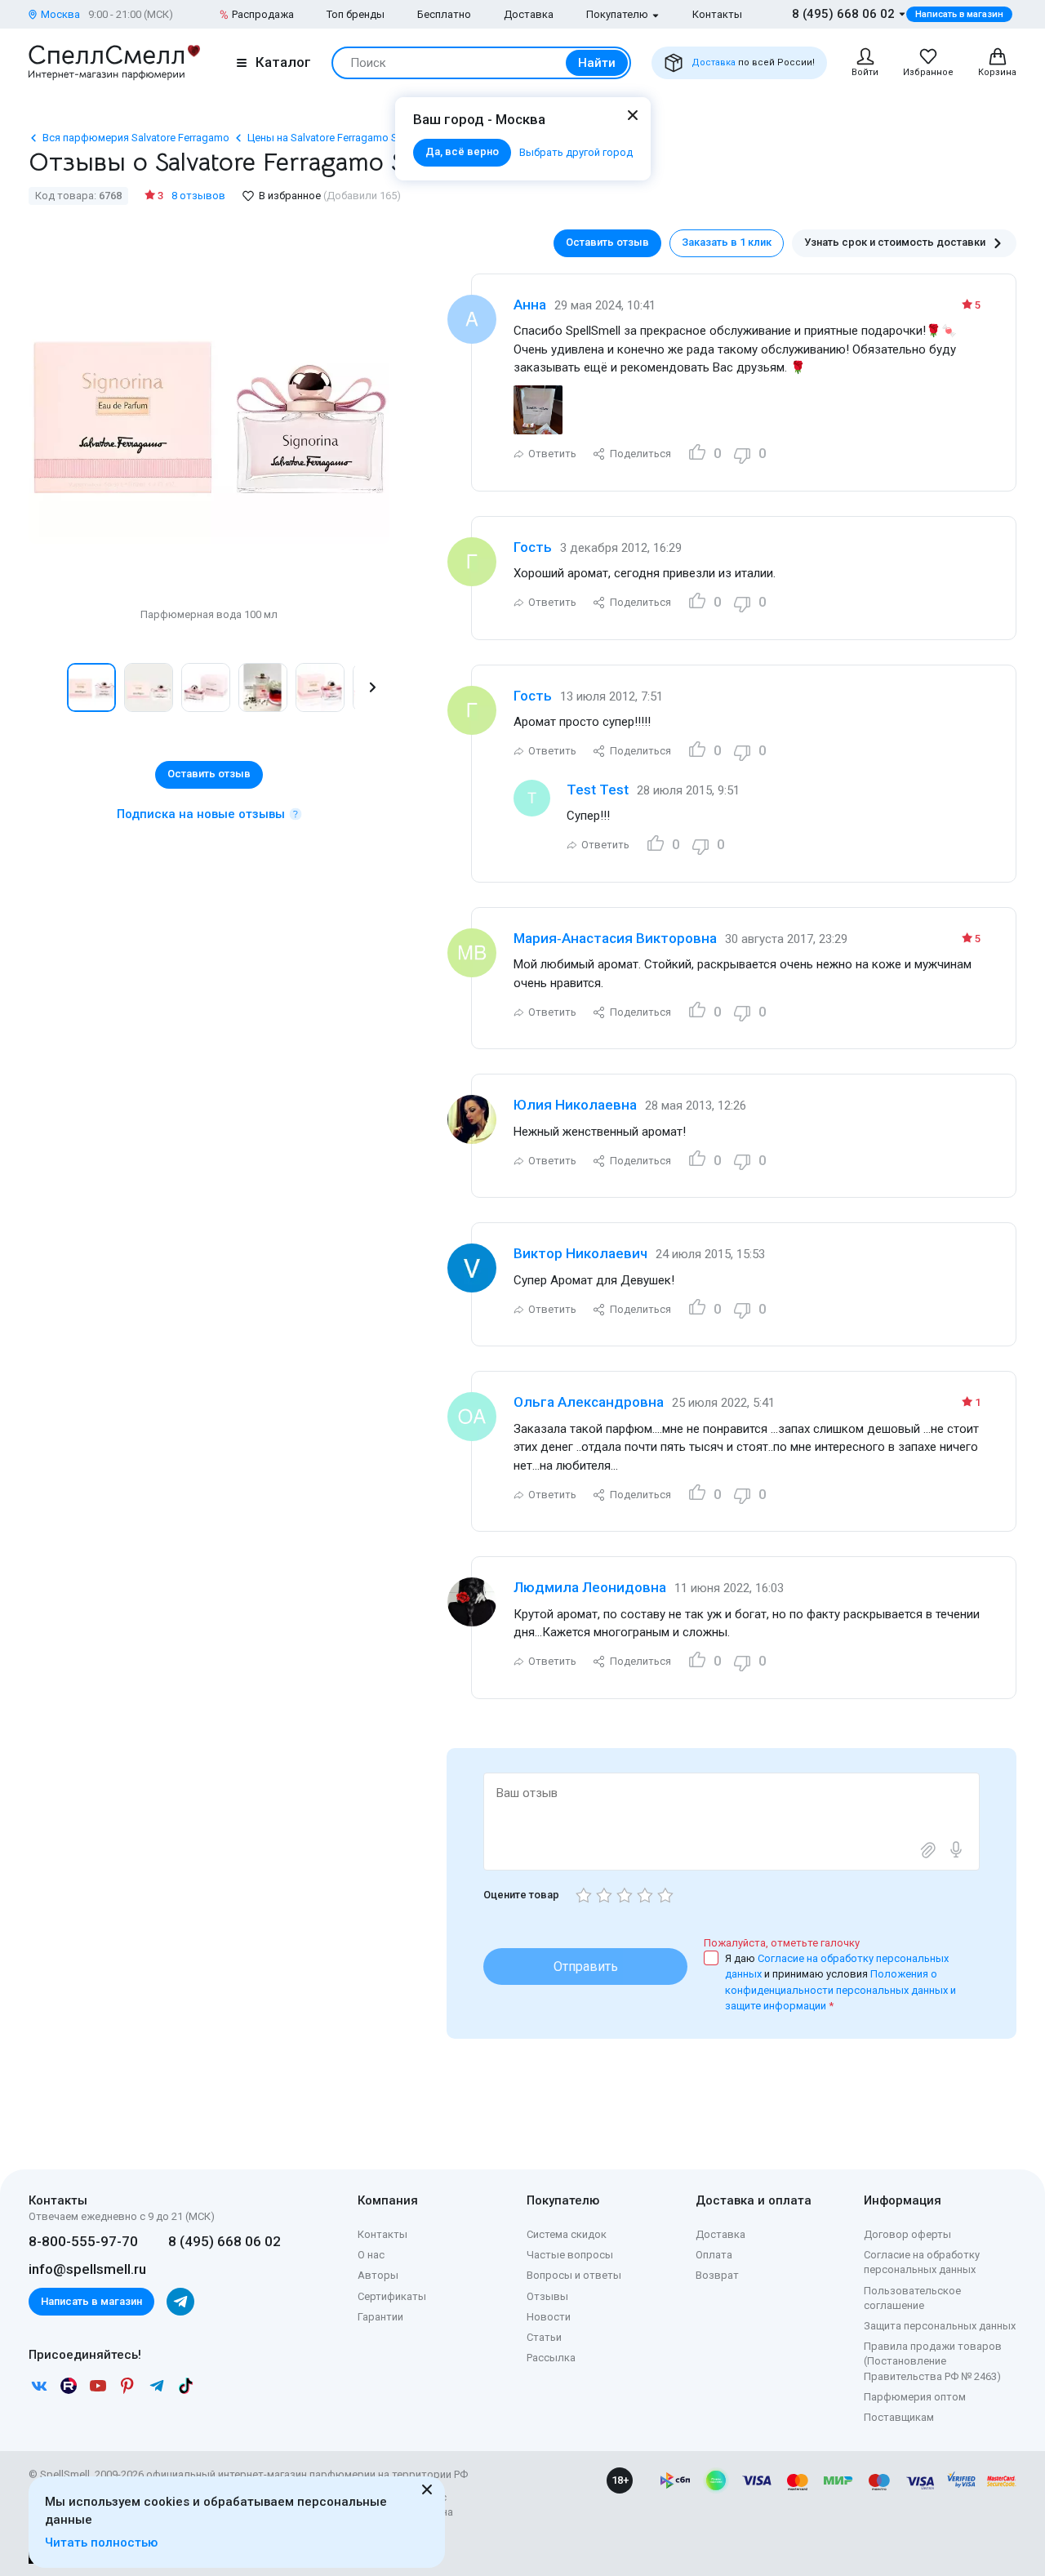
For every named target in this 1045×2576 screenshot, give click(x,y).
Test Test (598, 790)
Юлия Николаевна (575, 1105)
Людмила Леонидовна (590, 1587)
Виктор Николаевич (580, 1253)
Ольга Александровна (589, 1402)
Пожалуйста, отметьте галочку (782, 1943)
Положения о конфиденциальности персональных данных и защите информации (840, 1990)
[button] (46, 687)
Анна (530, 305)
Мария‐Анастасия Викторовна (615, 938)
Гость (533, 547)
